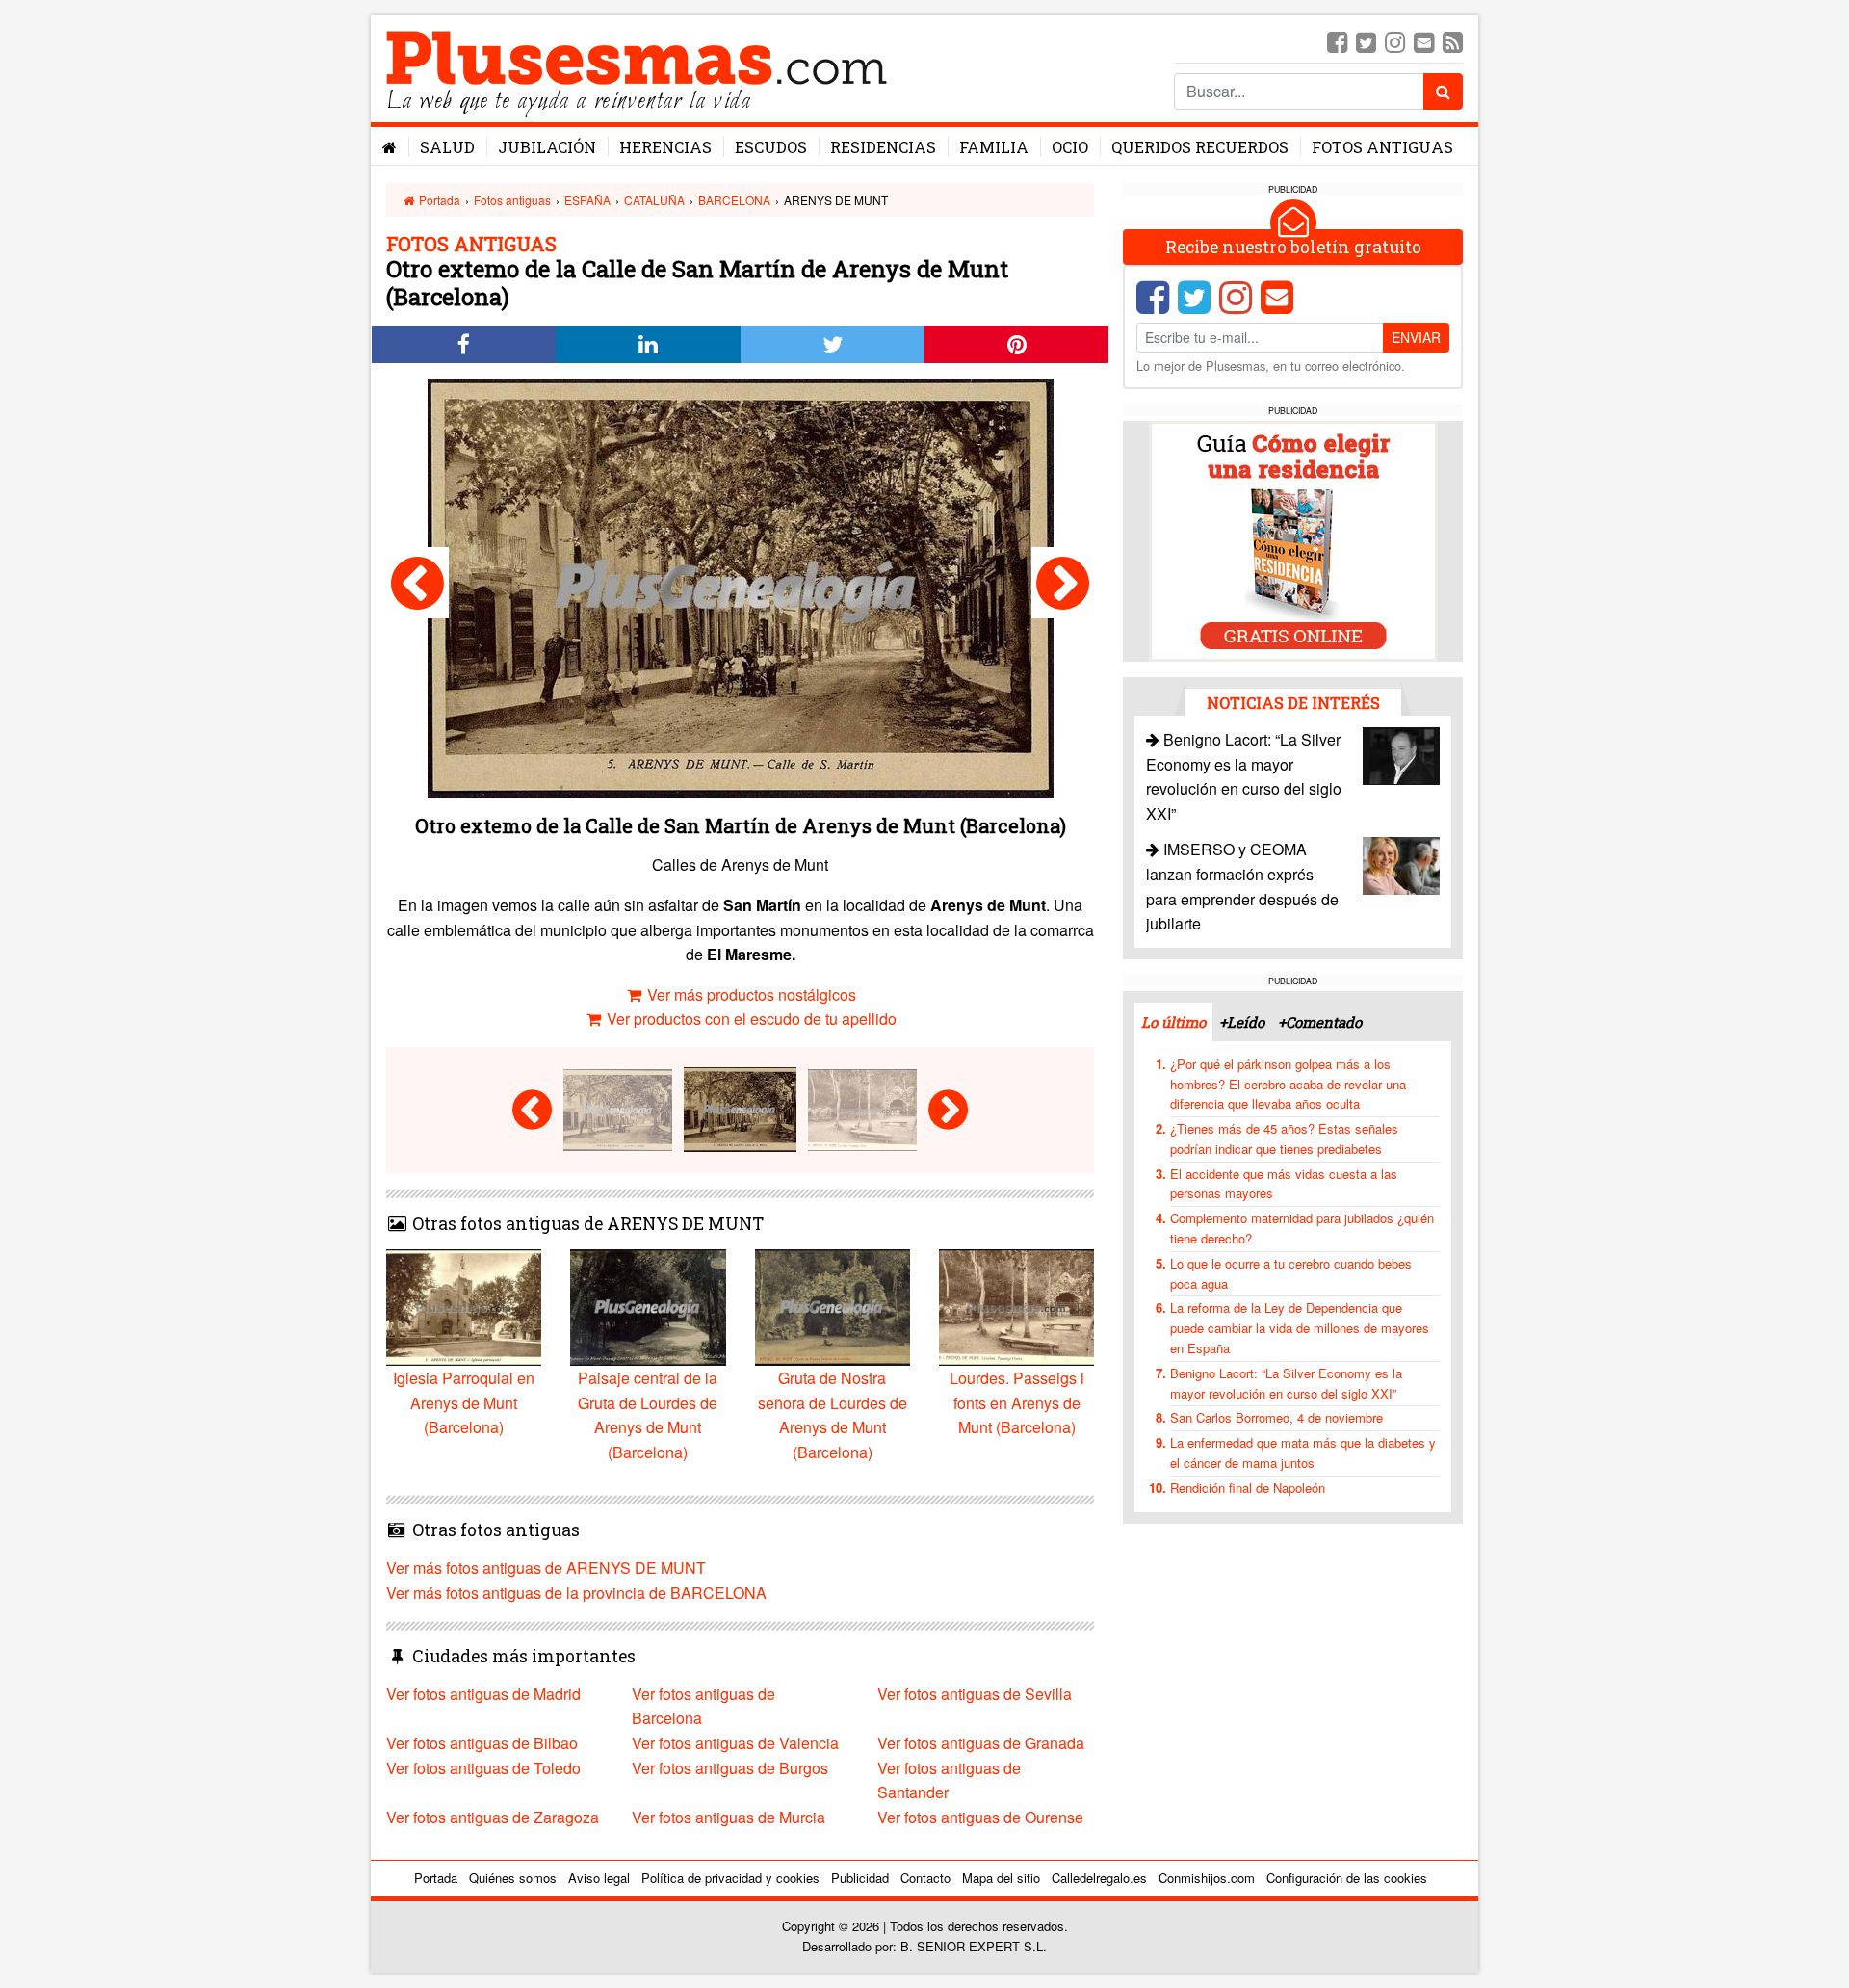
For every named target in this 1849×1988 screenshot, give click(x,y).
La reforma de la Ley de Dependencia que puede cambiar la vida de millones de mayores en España (1300, 1328)
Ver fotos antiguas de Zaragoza (493, 1817)
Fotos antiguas (1382, 147)
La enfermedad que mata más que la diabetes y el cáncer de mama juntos (1303, 1452)
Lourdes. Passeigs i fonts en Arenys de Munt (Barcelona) (1017, 1402)
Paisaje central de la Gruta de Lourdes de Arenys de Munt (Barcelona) (648, 1415)
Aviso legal (599, 1878)
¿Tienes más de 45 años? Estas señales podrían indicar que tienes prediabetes (1284, 1138)
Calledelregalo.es (1099, 1878)
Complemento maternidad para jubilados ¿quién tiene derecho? (1302, 1228)
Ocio (1070, 147)
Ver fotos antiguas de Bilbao (482, 1743)
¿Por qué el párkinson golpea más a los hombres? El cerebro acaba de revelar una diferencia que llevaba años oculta (1288, 1084)
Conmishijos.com (1207, 1878)
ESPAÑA (587, 200)
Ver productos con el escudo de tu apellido (750, 1019)
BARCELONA (734, 200)
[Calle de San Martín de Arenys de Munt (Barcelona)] (417, 583)
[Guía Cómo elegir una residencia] (1293, 540)
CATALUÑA (654, 200)
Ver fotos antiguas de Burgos (730, 1768)
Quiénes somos (513, 1878)
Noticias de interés (1293, 703)
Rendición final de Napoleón (1248, 1488)
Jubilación (547, 147)
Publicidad (860, 1878)
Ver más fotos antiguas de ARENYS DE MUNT (546, 1568)
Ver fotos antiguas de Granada (981, 1743)
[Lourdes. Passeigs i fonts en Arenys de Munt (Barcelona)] (1063, 583)
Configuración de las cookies (1347, 1878)
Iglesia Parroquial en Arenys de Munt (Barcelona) (464, 1402)
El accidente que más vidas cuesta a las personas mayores (1284, 1184)
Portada (438, 200)
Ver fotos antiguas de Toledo (483, 1768)
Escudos (771, 147)
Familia (994, 147)
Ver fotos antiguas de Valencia (735, 1743)
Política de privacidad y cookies (730, 1878)
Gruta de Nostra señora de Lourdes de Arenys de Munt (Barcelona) (833, 1415)
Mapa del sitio (1001, 1878)
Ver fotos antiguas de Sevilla (975, 1694)
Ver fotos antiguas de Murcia (729, 1817)
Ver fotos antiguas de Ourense (980, 1817)
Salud (447, 147)
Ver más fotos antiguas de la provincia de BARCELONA (576, 1593)
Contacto (925, 1878)
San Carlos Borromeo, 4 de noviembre (1276, 1417)
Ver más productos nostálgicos (750, 994)
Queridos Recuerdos (1200, 147)
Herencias (665, 147)
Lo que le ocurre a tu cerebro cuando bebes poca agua (1291, 1273)
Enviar (1416, 337)
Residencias (883, 147)
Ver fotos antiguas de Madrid (483, 1694)
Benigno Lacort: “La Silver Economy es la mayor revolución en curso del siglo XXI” (1286, 1383)
